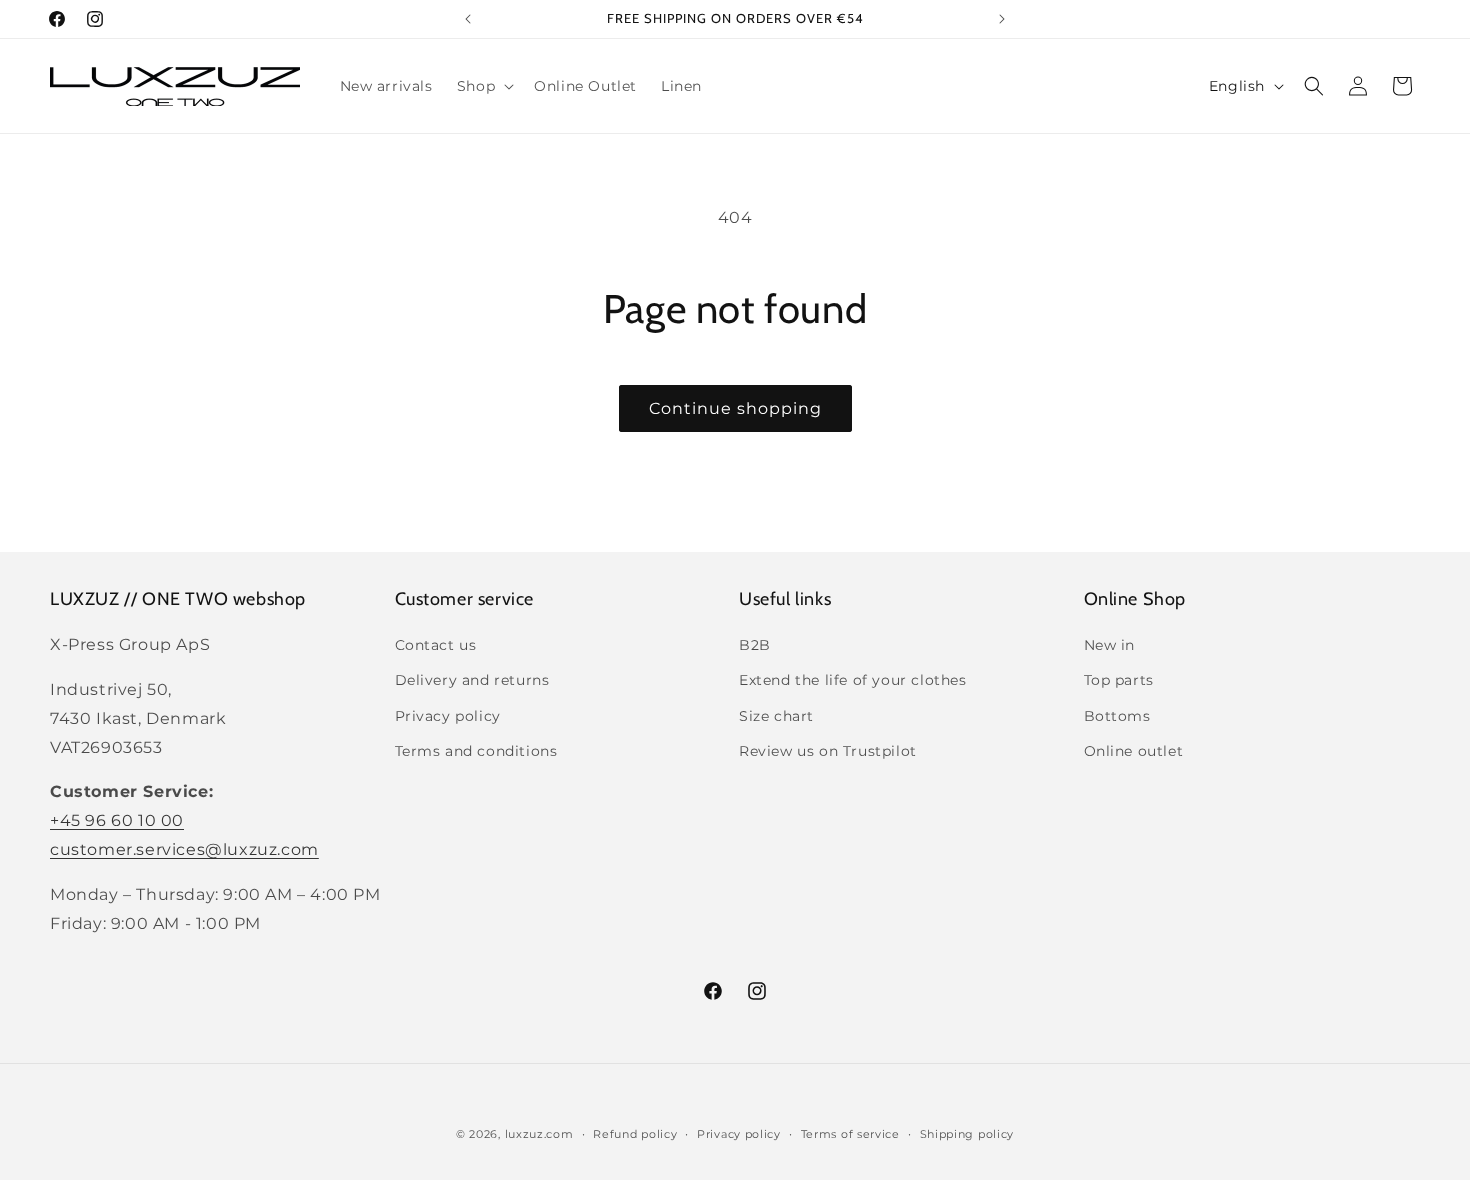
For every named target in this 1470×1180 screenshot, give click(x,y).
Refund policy (635, 1133)
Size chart (776, 716)
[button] (483, 86)
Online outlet (1134, 751)
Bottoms (1117, 716)
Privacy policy (448, 716)
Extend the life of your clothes (853, 681)
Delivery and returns (472, 681)
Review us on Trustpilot (828, 751)
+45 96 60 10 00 (117, 820)
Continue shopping (735, 408)
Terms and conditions (476, 751)
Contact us (436, 645)
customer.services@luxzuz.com (184, 849)
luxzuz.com (539, 1134)
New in (1110, 645)
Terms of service (850, 1133)
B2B (755, 645)
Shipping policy (967, 1133)
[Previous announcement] (468, 19)
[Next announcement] (1002, 19)
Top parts (1119, 681)
